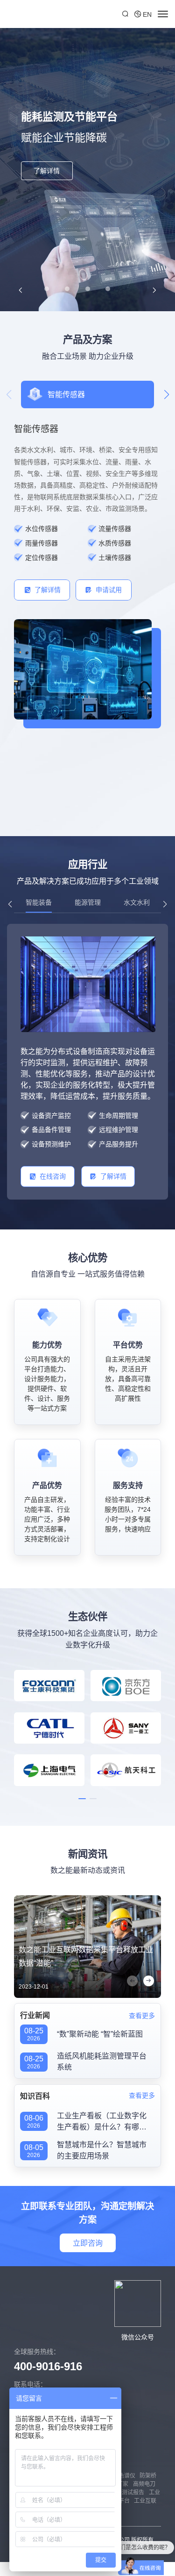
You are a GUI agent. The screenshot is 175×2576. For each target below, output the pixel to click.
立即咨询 (88, 2243)
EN (147, 14)
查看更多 (142, 2016)
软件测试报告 (127, 2492)
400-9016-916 (48, 2366)
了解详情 (47, 171)
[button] (20, 290)
